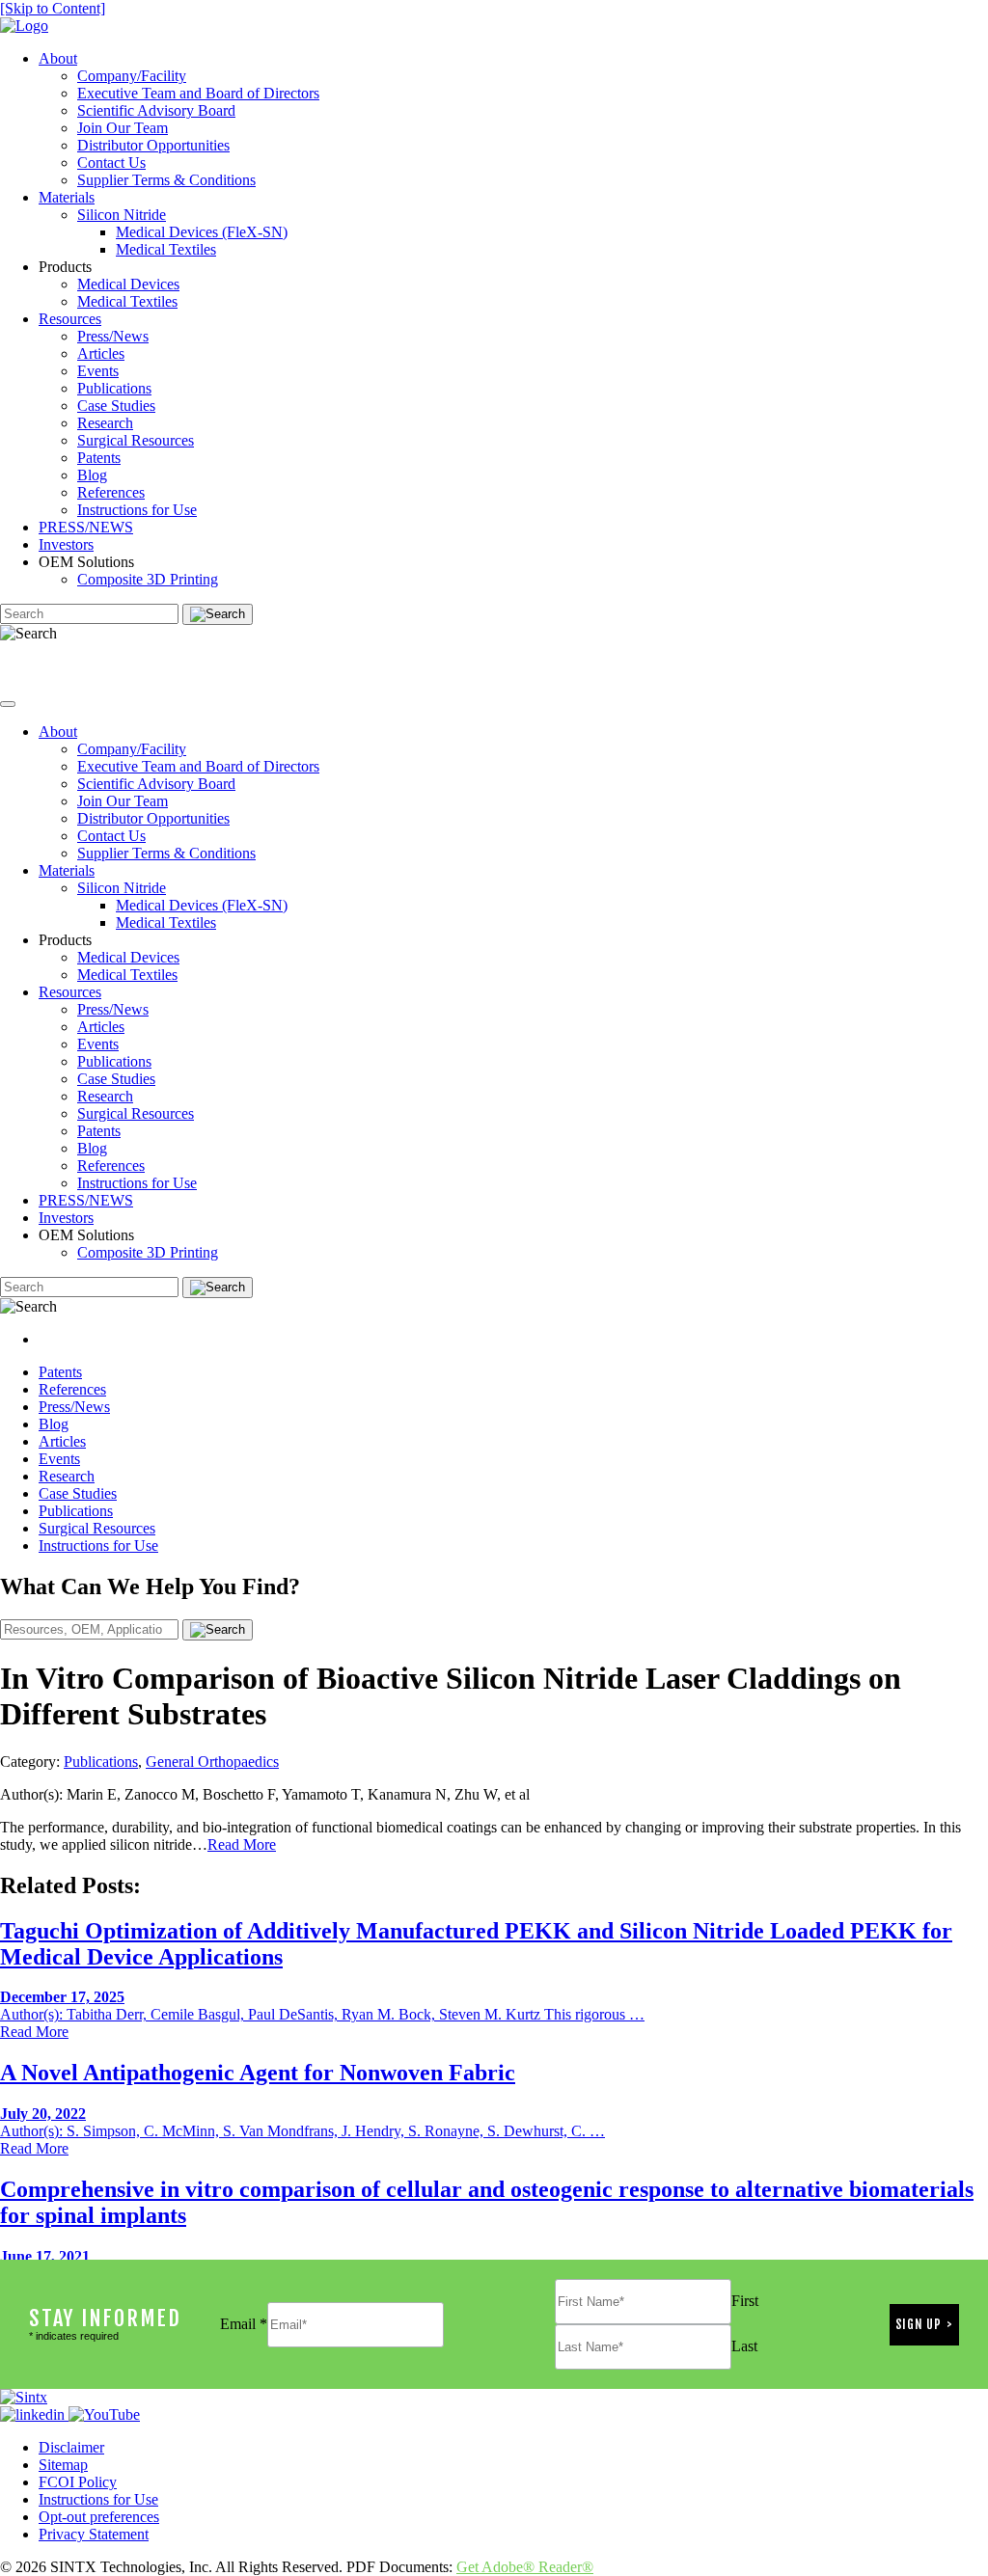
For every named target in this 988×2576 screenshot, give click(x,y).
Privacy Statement (94, 2534)
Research (105, 423)
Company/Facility (132, 76)
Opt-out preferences (99, 2517)
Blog (92, 475)
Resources (70, 319)
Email (244, 2324)
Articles (101, 353)
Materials (67, 197)
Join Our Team (123, 128)
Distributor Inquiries (71, 666)
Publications (114, 388)
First (745, 2301)
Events (98, 371)
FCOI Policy (78, 2482)
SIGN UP (919, 2324)
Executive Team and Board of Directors (198, 93)
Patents (99, 458)
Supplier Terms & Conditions (166, 180)
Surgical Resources (136, 440)
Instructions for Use (137, 510)
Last (744, 2346)
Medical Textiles (166, 249)
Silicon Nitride (122, 215)
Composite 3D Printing (148, 579)
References (111, 492)
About (58, 58)
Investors (66, 544)
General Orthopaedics (212, 1762)
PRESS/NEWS (86, 527)
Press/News (113, 336)
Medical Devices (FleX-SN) (202, 232)
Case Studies (116, 406)
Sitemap (63, 2465)
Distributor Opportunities (153, 145)
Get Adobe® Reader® (525, 2567)
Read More (242, 1844)
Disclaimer (71, 2447)
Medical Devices (128, 284)
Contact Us (111, 163)
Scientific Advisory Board (156, 110)
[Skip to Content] (53, 8)
